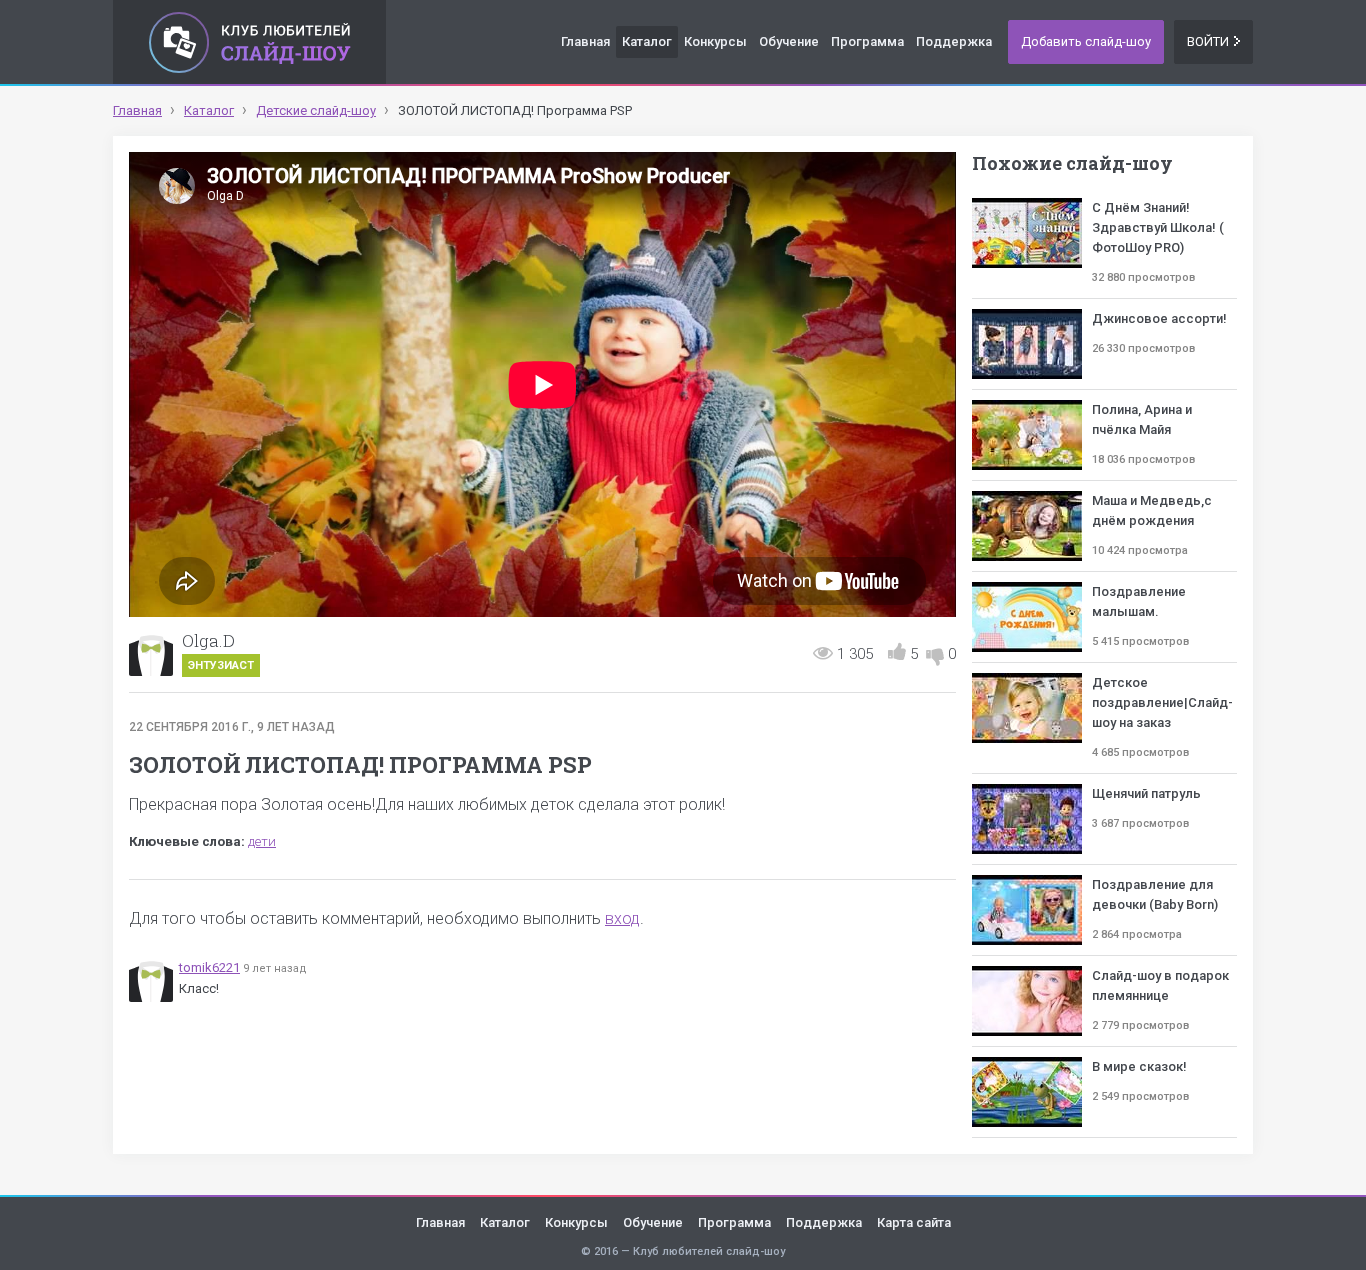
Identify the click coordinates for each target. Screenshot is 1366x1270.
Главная (585, 41)
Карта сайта (914, 1222)
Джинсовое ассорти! (1159, 318)
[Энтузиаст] (151, 654)
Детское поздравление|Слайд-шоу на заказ (1162, 702)
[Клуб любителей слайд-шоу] (249, 42)
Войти (1208, 41)
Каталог (647, 41)
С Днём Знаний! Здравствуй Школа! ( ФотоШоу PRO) (1158, 227)
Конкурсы (715, 41)
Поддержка (954, 41)
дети (262, 841)
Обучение (789, 41)
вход (622, 918)
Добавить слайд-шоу (1086, 41)
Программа (867, 41)
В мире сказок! (1139, 1066)
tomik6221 (209, 967)
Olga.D (208, 640)
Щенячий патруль (1146, 793)
